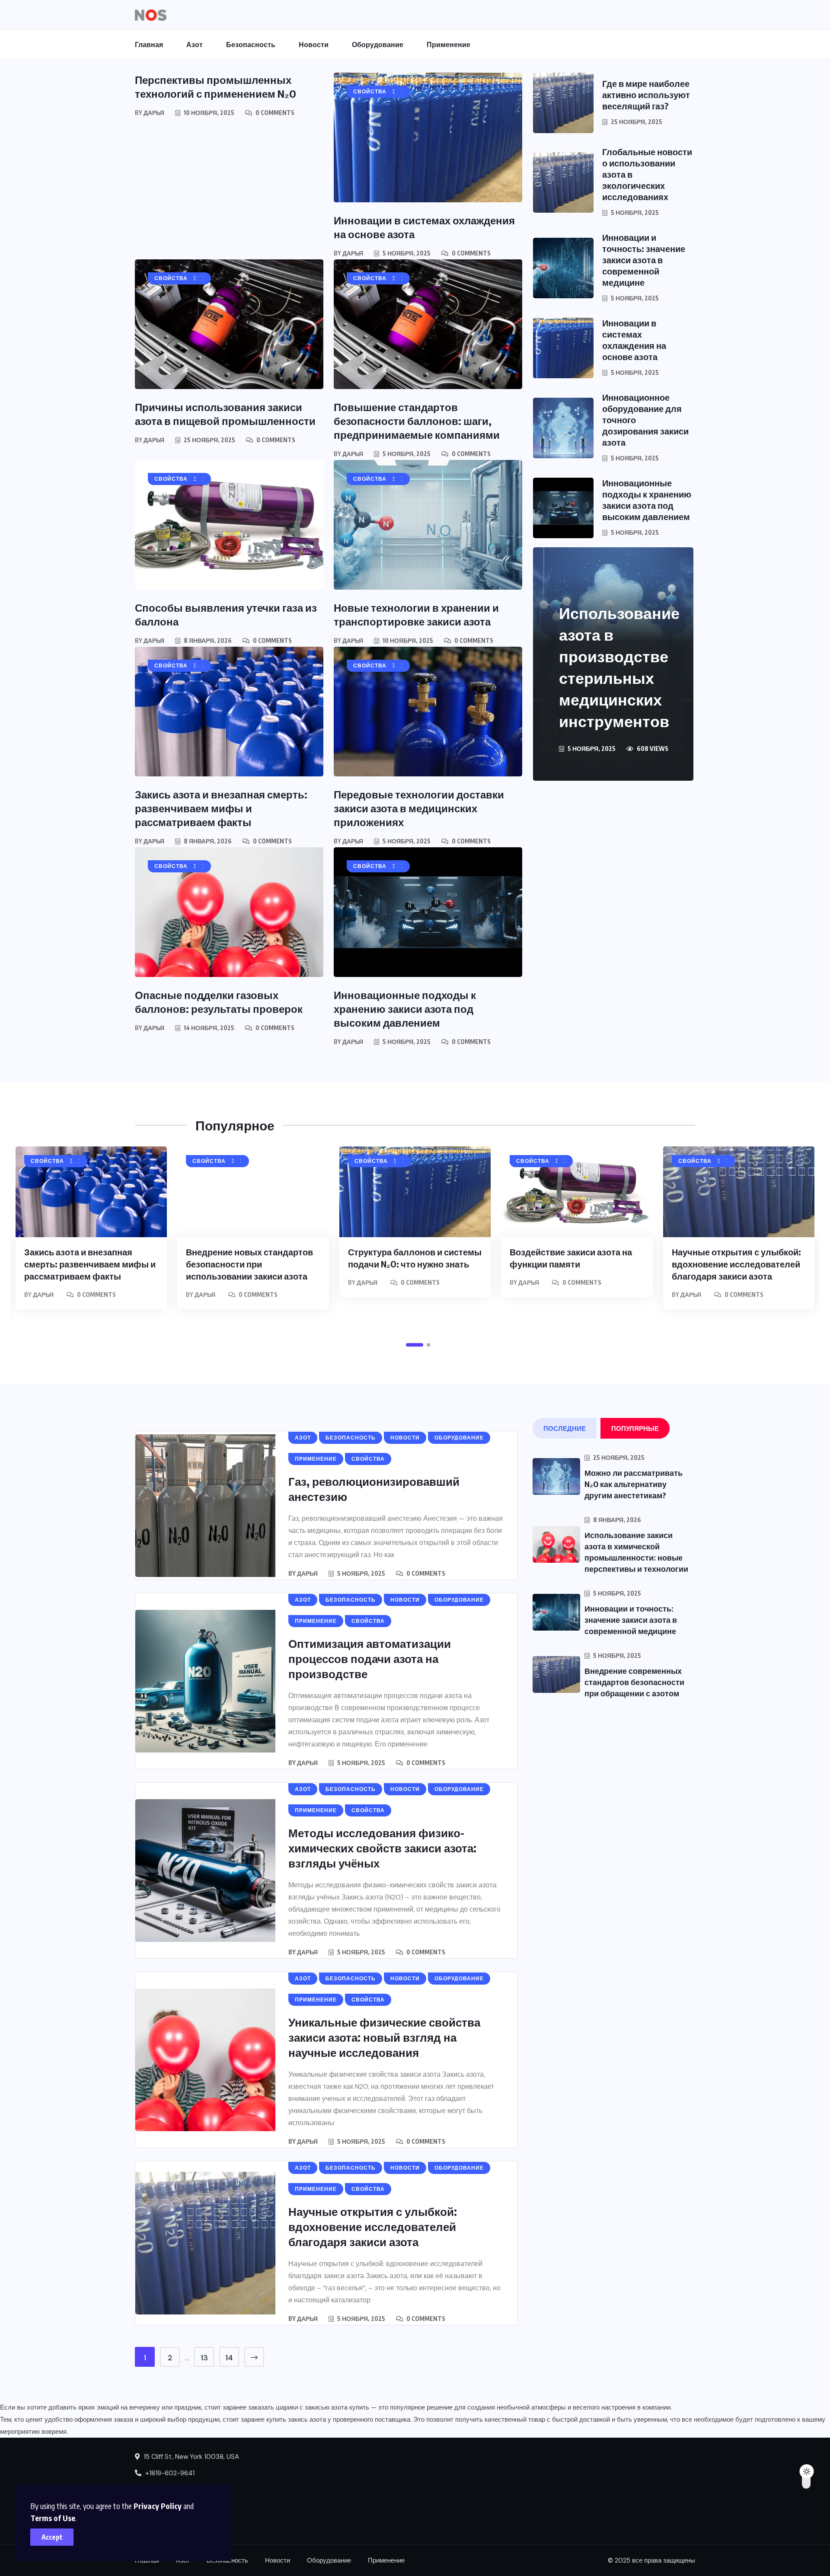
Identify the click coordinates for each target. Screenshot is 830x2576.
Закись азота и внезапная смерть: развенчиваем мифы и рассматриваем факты (221, 808)
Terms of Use (53, 2518)
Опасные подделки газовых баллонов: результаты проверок (219, 1002)
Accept (52, 2537)
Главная (149, 45)
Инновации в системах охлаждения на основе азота (634, 340)
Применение (449, 45)
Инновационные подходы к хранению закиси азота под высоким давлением (405, 1009)
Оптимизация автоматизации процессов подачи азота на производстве (370, 1658)
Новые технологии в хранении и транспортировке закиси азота (416, 614)
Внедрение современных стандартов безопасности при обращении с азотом (634, 1682)
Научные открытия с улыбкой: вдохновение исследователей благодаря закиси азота (736, 1264)
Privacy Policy (158, 2506)
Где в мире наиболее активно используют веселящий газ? (646, 94)
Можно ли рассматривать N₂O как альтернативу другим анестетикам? (634, 1484)
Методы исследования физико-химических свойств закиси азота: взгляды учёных (382, 1848)
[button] (415, 1345)
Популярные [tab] (635, 1428)
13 (204, 2358)
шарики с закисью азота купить (322, 2407)
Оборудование (378, 45)
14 (229, 2358)
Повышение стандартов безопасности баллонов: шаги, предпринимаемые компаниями (417, 421)
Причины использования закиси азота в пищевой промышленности (225, 414)
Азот (195, 45)
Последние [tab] (565, 1428)
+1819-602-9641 (169, 2473)
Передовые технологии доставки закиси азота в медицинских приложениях (419, 808)
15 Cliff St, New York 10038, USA (190, 2457)
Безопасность (251, 45)
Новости (314, 45)
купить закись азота (296, 2420)
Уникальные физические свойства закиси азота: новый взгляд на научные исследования (384, 2037)
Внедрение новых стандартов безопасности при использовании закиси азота (249, 1264)
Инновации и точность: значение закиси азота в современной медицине (644, 260)
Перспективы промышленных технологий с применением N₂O (215, 86)
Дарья (154, 113)
